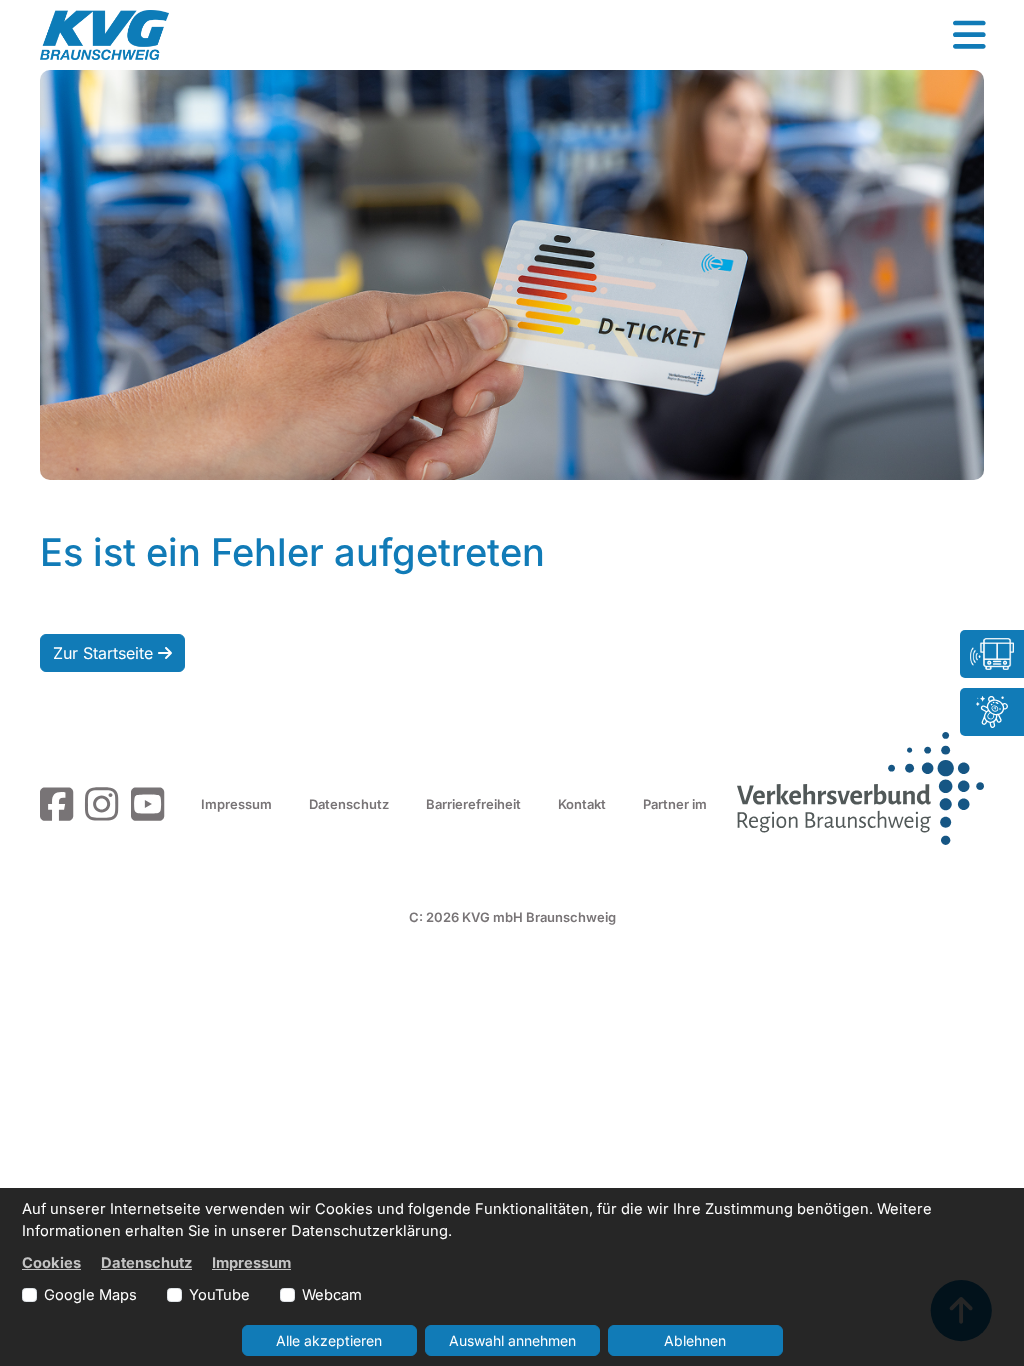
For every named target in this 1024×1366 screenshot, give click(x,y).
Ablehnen (695, 1340)
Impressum (236, 804)
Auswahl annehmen (512, 1340)
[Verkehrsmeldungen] (992, 654)
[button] (969, 35)
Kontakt (582, 804)
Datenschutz (349, 804)
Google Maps (90, 1295)
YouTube (219, 1295)
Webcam (332, 1295)
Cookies (51, 1263)
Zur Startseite (105, 653)
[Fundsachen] (992, 712)
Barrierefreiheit (473, 804)
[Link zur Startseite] (104, 35)
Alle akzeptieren (329, 1340)
